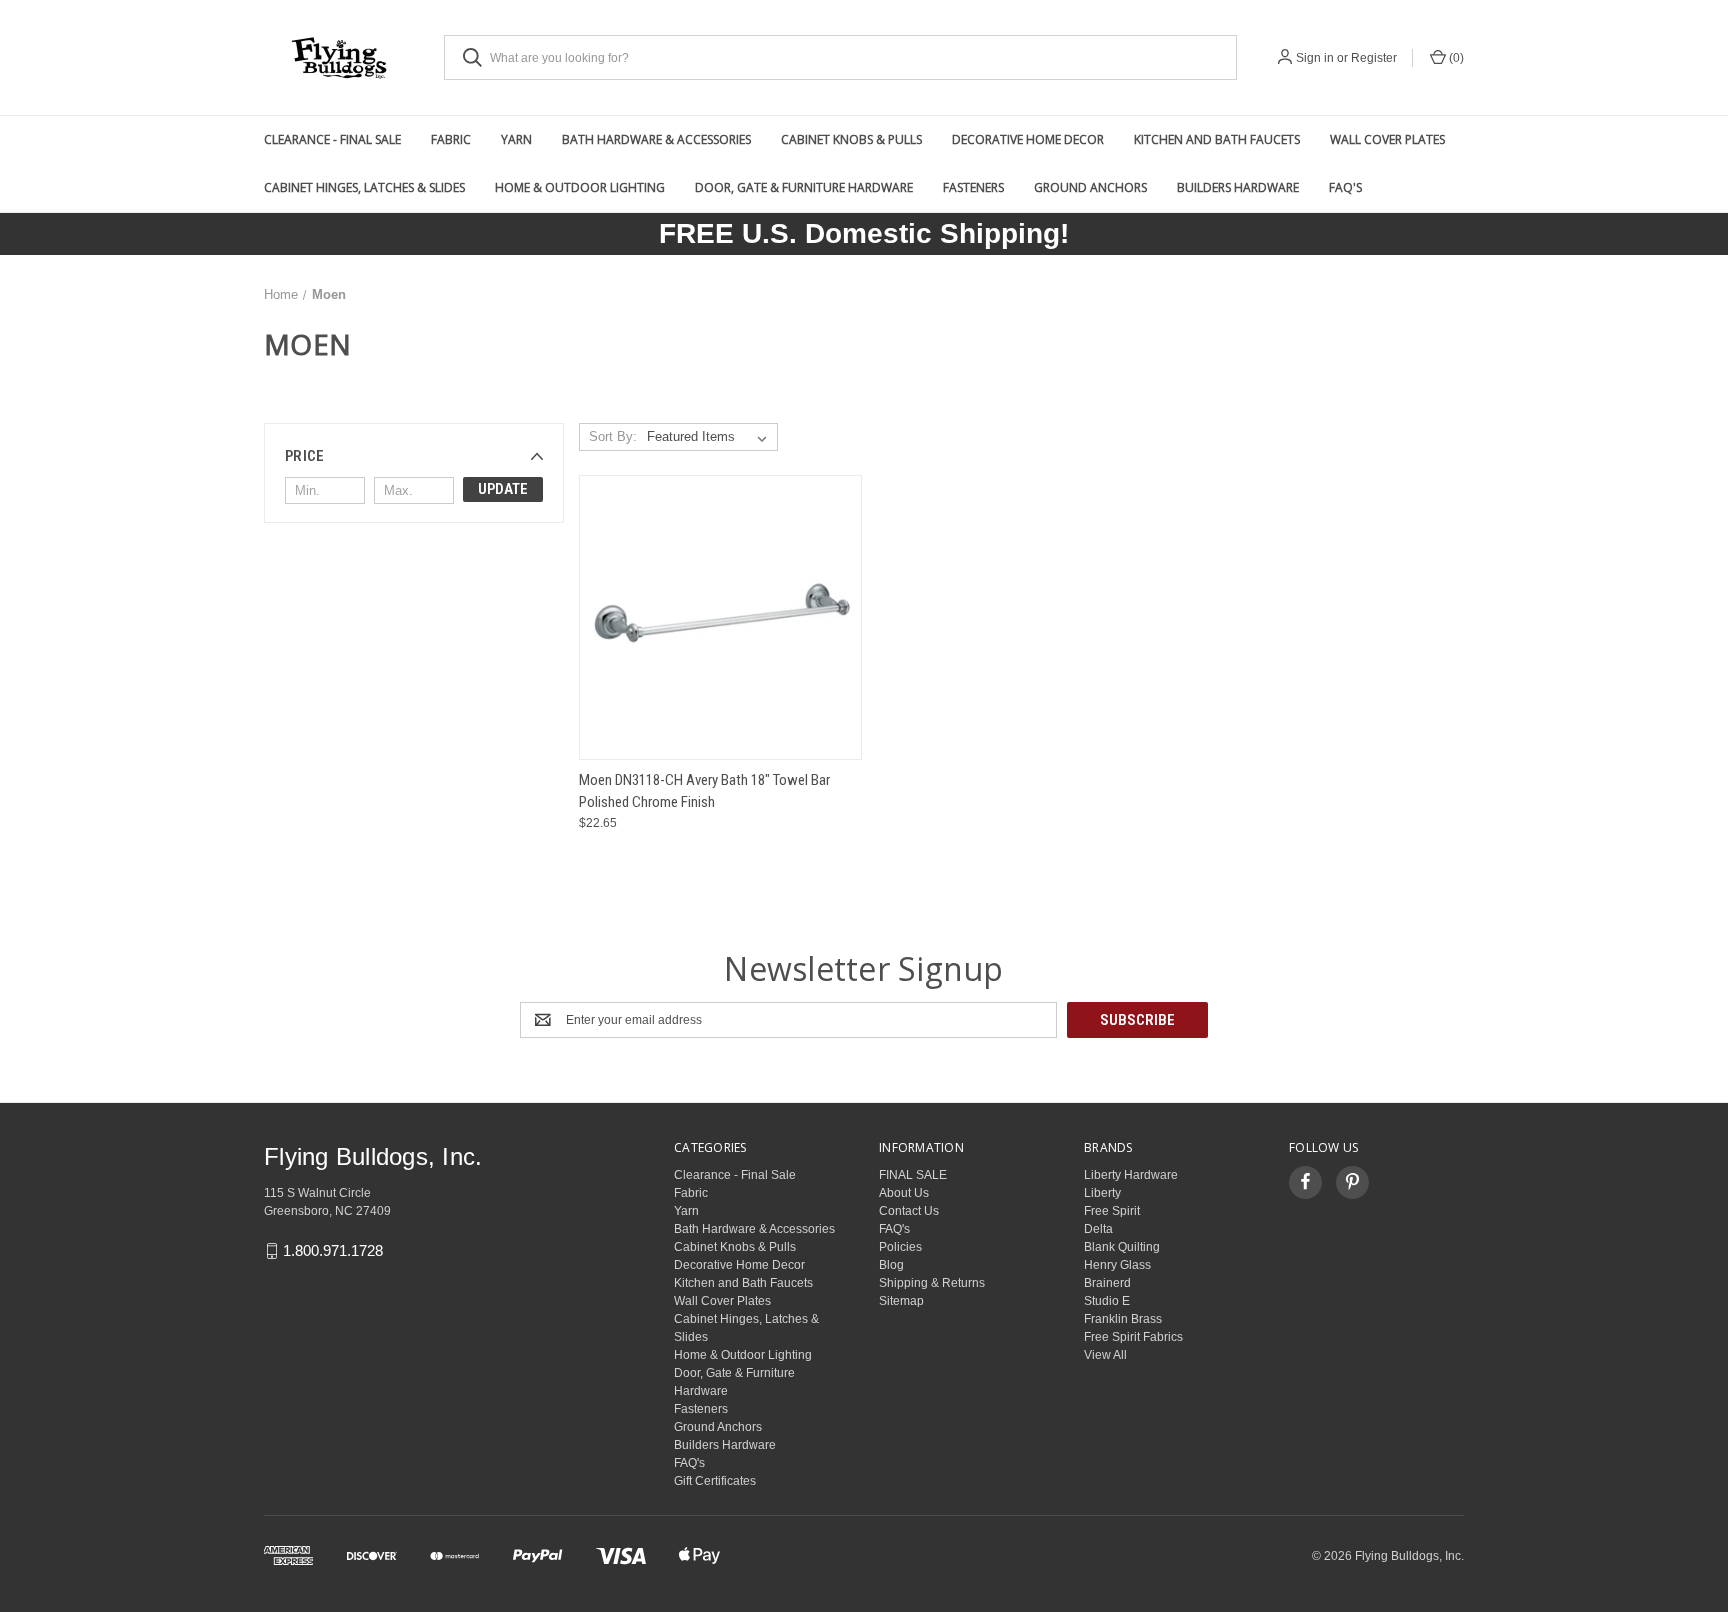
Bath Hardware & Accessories (656, 139)
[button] (414, 456)
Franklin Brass (1123, 1319)
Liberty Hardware (1131, 1175)
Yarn (516, 139)
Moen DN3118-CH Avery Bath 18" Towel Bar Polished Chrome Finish (704, 791)
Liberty (1102, 1193)
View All (1105, 1355)
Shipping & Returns (932, 1283)
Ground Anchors (1090, 187)
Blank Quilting (1122, 1247)
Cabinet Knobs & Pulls (851, 139)
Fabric (451, 139)
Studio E (1107, 1301)
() (1455, 58)
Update (503, 489)
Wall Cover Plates (1387, 139)
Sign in (1315, 58)
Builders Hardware (1238, 187)
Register (1374, 58)
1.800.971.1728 (333, 1250)
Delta (1098, 1229)
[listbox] (711, 437)
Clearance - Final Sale (332, 139)
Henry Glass (1117, 1265)
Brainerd (1107, 1283)
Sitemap (901, 1301)
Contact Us (909, 1211)
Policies (900, 1247)
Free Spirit (1112, 1211)
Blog (891, 1265)
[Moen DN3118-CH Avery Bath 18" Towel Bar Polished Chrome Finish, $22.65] (720, 617)
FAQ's (1345, 187)
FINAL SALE (913, 1175)
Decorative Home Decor (1028, 139)
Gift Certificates (715, 1481)
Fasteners (973, 187)
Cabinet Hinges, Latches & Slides (364, 187)
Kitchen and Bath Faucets (1217, 139)
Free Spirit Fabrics (1133, 1337)
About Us (904, 1193)
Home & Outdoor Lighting (580, 187)
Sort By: (613, 436)
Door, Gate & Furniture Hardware (804, 187)
